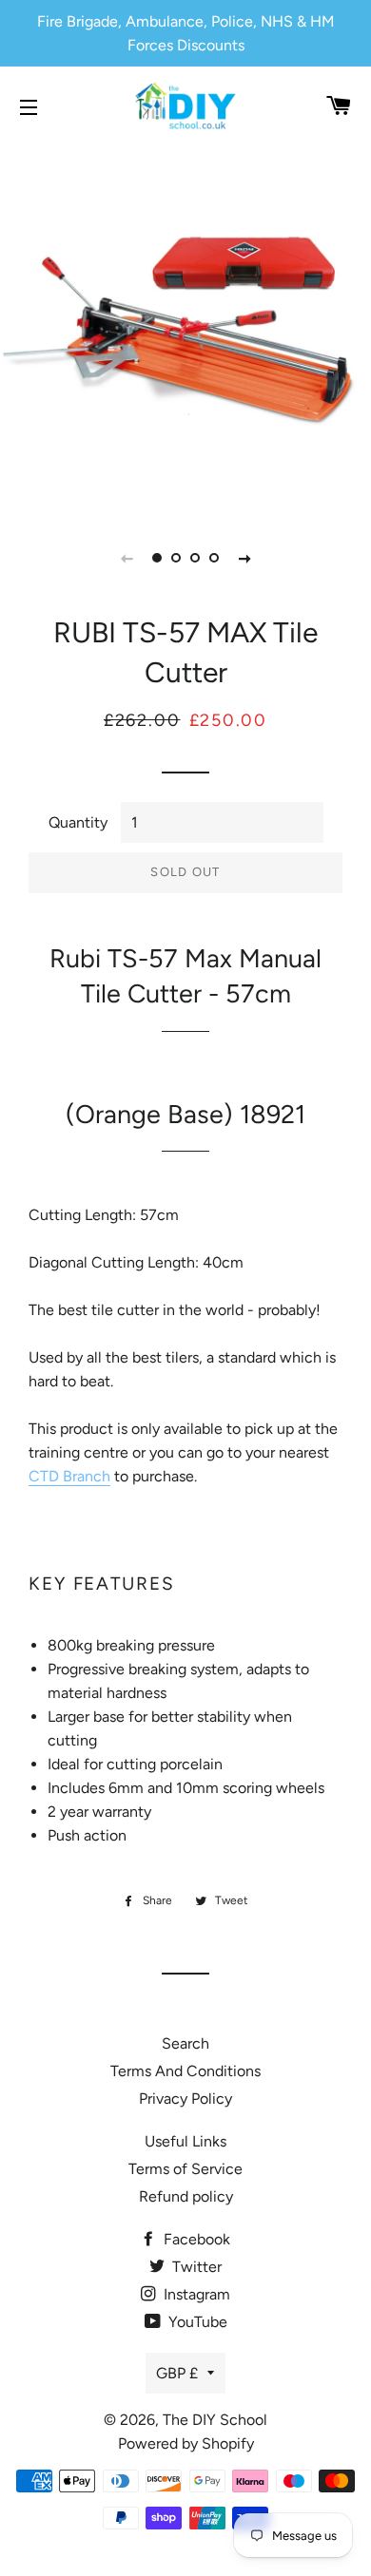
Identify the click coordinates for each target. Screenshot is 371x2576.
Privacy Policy (185, 2099)
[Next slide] (244, 558)
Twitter (195, 2267)
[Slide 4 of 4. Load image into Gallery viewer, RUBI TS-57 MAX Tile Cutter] (214, 558)
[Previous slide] (127, 558)
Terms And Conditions (185, 2071)
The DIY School (215, 2420)
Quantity (78, 822)
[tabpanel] (185, 328)
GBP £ (177, 2373)
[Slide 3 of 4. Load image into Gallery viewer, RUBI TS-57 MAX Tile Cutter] (195, 558)
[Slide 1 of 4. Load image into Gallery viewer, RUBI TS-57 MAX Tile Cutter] (157, 558)
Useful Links (185, 2141)
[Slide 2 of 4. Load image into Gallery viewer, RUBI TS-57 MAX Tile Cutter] (176, 558)
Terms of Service (185, 2169)
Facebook (195, 2239)
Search (185, 2043)
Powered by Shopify (186, 2443)
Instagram (195, 2294)
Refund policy (186, 2196)
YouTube (196, 2322)
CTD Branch (69, 1476)
